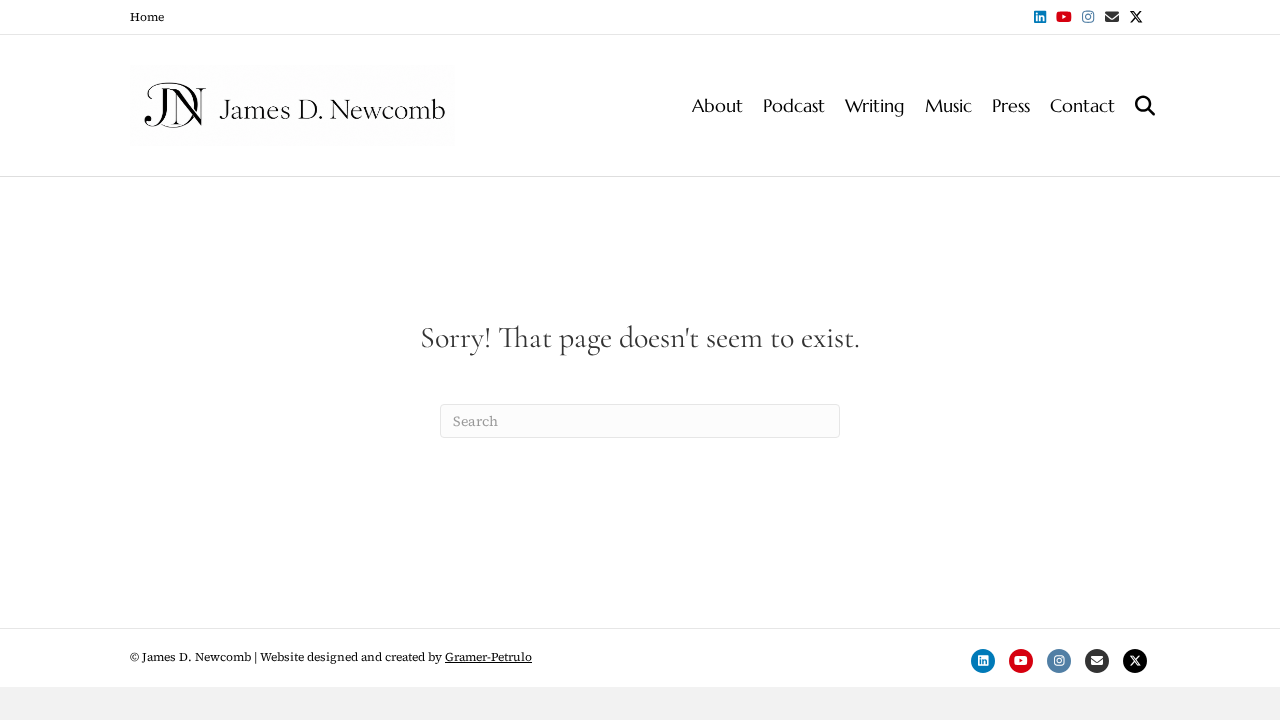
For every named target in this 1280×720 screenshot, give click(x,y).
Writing (875, 105)
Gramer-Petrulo (488, 657)
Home (147, 17)
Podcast (794, 105)
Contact (1082, 105)
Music (948, 105)
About (717, 105)
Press (1011, 105)
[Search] (1137, 106)
